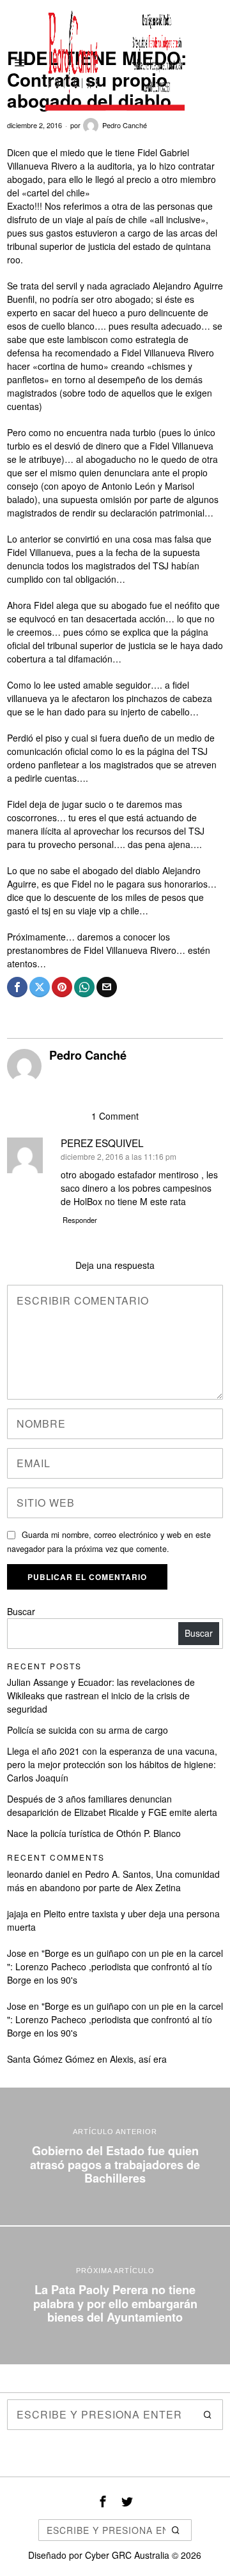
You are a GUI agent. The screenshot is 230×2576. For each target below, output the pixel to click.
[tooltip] (17, 987)
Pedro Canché (125, 125)
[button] (208, 2415)
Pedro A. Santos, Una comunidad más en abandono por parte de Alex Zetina (113, 1881)
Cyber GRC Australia (127, 2555)
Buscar (21, 1611)
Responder (80, 1220)
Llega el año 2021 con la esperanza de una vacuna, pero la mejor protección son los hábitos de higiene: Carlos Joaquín (112, 1764)
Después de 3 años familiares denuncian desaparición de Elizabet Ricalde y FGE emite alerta (112, 1805)
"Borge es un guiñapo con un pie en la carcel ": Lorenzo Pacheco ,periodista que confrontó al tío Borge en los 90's (115, 1966)
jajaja (18, 1914)
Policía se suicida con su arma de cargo (88, 1730)
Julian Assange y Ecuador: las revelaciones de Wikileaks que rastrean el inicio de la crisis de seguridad (101, 1695)
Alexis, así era (138, 2059)
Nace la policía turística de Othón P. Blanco (94, 1833)
